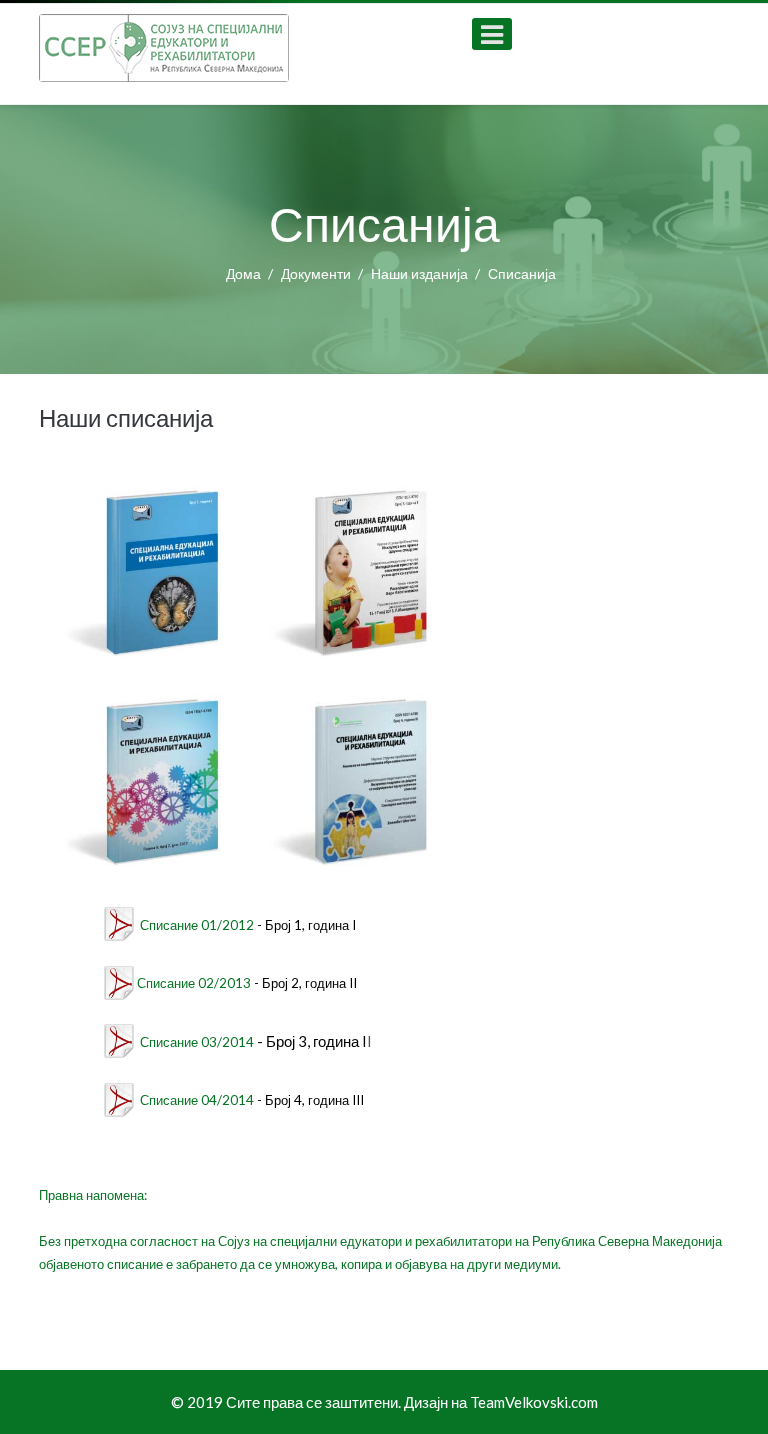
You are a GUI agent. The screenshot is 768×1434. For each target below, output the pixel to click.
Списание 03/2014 (197, 1042)
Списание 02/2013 (194, 983)
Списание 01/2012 (197, 925)
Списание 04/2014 (197, 1100)
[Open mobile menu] (492, 34)
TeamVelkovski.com (534, 1402)
